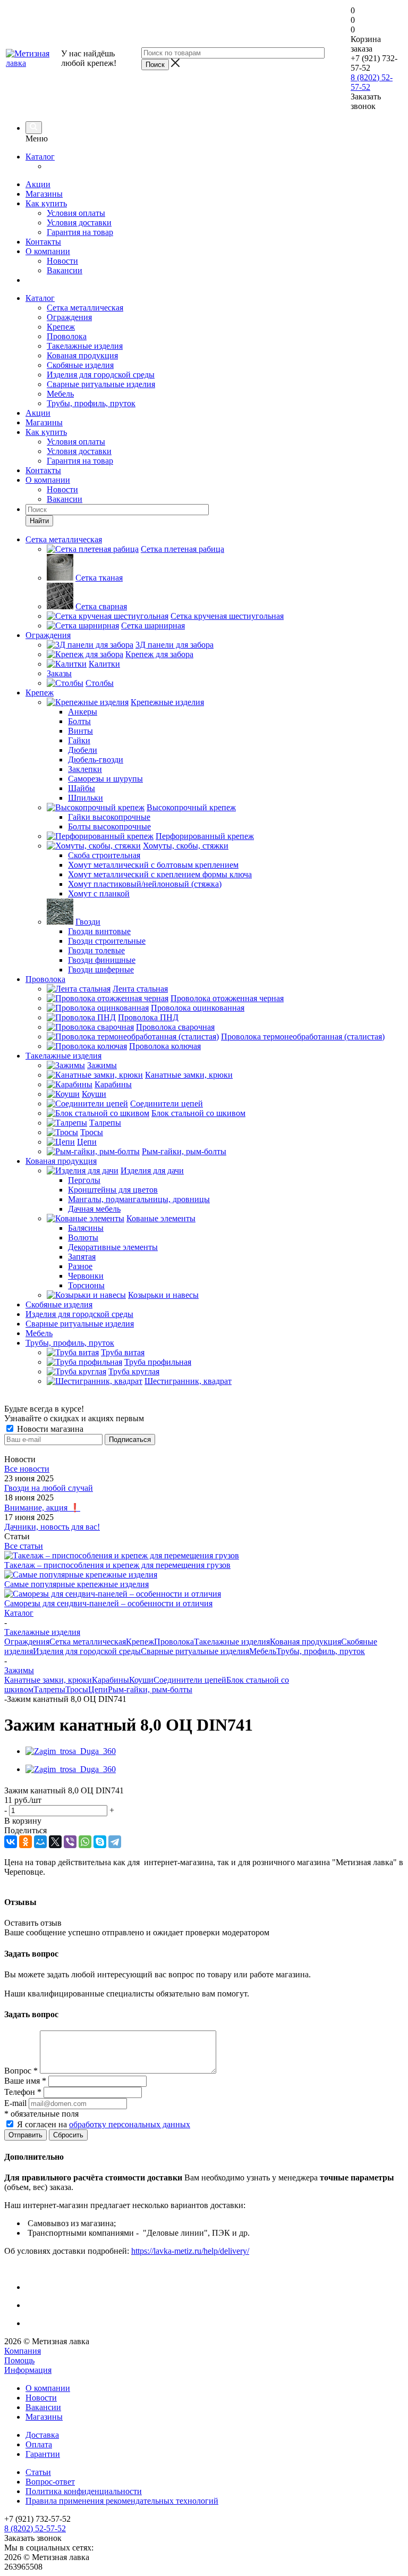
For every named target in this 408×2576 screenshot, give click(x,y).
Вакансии (65, 270)
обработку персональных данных (130, 2124)
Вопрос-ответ (50, 2482)
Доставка (42, 2435)
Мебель (60, 394)
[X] (55, 1842)
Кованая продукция (82, 355)
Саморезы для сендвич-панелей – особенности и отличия (108, 1603)
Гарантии (43, 2454)
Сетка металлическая (85, 308)
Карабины (110, 1680)
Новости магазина (49, 1429)
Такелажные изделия (85, 346)
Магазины (44, 194)
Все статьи (24, 1546)
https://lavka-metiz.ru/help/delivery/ (190, 2251)
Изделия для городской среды (101, 375)
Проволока (67, 336)
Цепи (98, 1689)
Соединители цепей (190, 1680)
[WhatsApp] (85, 1842)
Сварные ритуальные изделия (101, 384)
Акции (38, 184)
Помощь (19, 2360)
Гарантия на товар (80, 232)
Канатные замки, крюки (48, 1680)
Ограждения (69, 317)
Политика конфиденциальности (84, 2491)
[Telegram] (115, 1842)
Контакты (43, 242)
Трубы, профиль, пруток (91, 403)
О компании (48, 251)
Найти (39, 521)
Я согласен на (104, 2124)
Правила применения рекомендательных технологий (122, 2501)
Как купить (46, 203)
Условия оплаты (76, 213)
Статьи (38, 2472)
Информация (28, 2370)
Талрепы (49, 1689)
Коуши (141, 1680)
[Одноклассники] (25, 1842)
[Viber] (70, 1842)
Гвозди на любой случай (49, 1488)
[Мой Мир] (40, 1842)
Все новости (27, 1469)
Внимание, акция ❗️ (42, 1508)
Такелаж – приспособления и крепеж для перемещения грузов (117, 1565)
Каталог (40, 157)
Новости (62, 261)
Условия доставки (79, 223)
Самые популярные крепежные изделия (76, 1584)
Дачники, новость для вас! (52, 1527)
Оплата (39, 2444)
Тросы (77, 1689)
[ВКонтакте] (11, 1842)
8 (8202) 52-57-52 (35, 2528)
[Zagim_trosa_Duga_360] (71, 1751)
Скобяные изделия (80, 365)
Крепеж (61, 327)
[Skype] (100, 1842)
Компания (23, 2351)
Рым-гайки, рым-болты (150, 1689)
